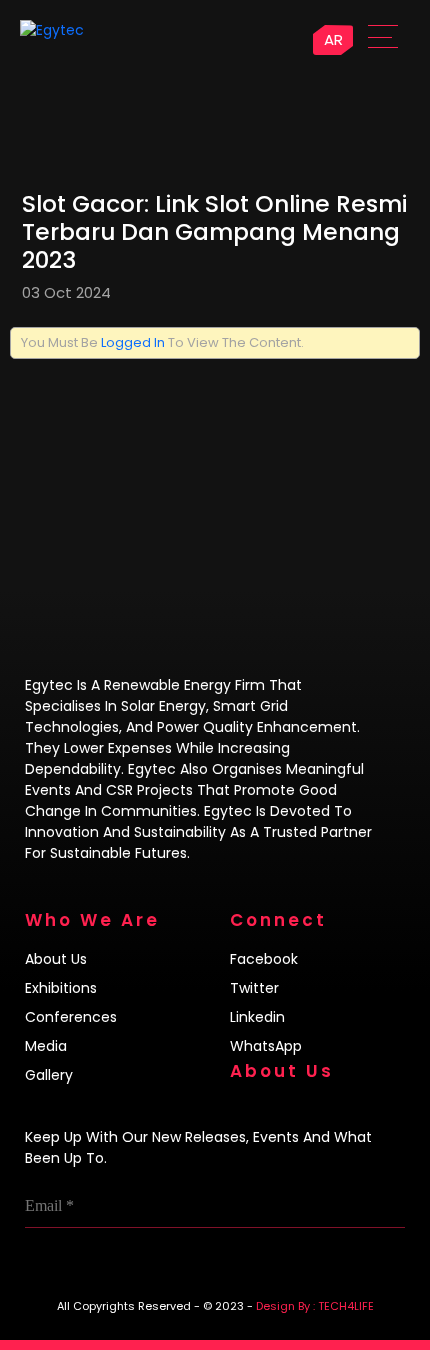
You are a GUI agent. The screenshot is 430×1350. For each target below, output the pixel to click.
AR (333, 39)
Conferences (71, 1017)
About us (56, 959)
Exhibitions (61, 988)
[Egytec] (96, 30)
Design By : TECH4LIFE (315, 1306)
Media (46, 1046)
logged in (133, 342)
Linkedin (257, 1017)
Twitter (254, 988)
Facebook (264, 959)
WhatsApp (266, 1046)
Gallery (49, 1075)
